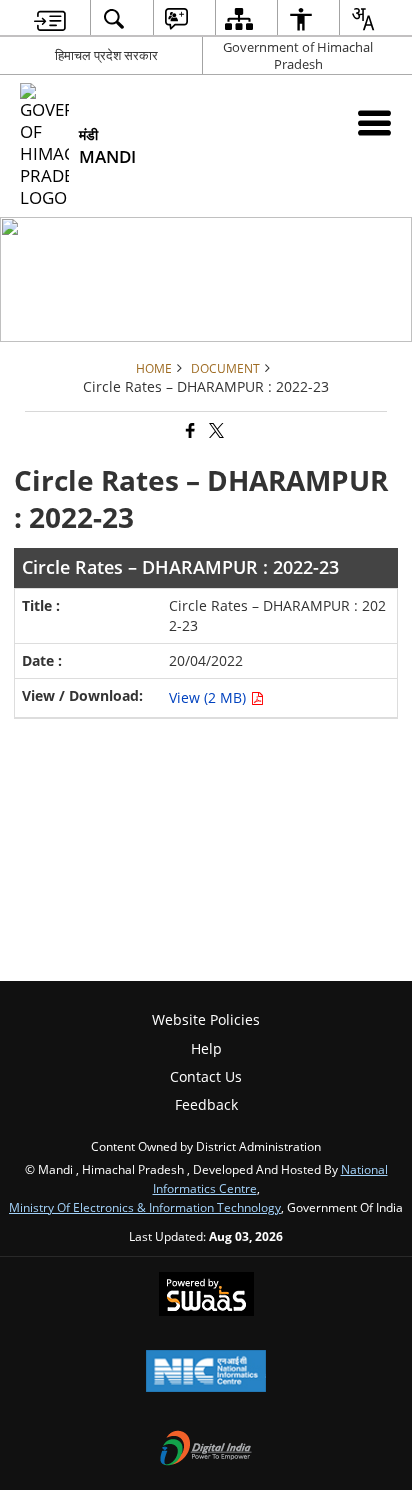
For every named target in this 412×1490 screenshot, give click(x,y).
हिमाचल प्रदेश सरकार (106, 55)
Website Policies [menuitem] (206, 1019)
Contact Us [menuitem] (206, 1076)
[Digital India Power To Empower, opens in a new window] (206, 1450)
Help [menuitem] (206, 1048)
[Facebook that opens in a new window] (189, 431)
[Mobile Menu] (374, 122)
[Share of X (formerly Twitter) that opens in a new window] (215, 431)
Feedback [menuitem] (206, 1104)
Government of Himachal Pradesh (298, 55)
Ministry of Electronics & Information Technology (145, 1207)
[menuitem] (50, 18)
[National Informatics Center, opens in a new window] (206, 1373)
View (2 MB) (209, 697)
